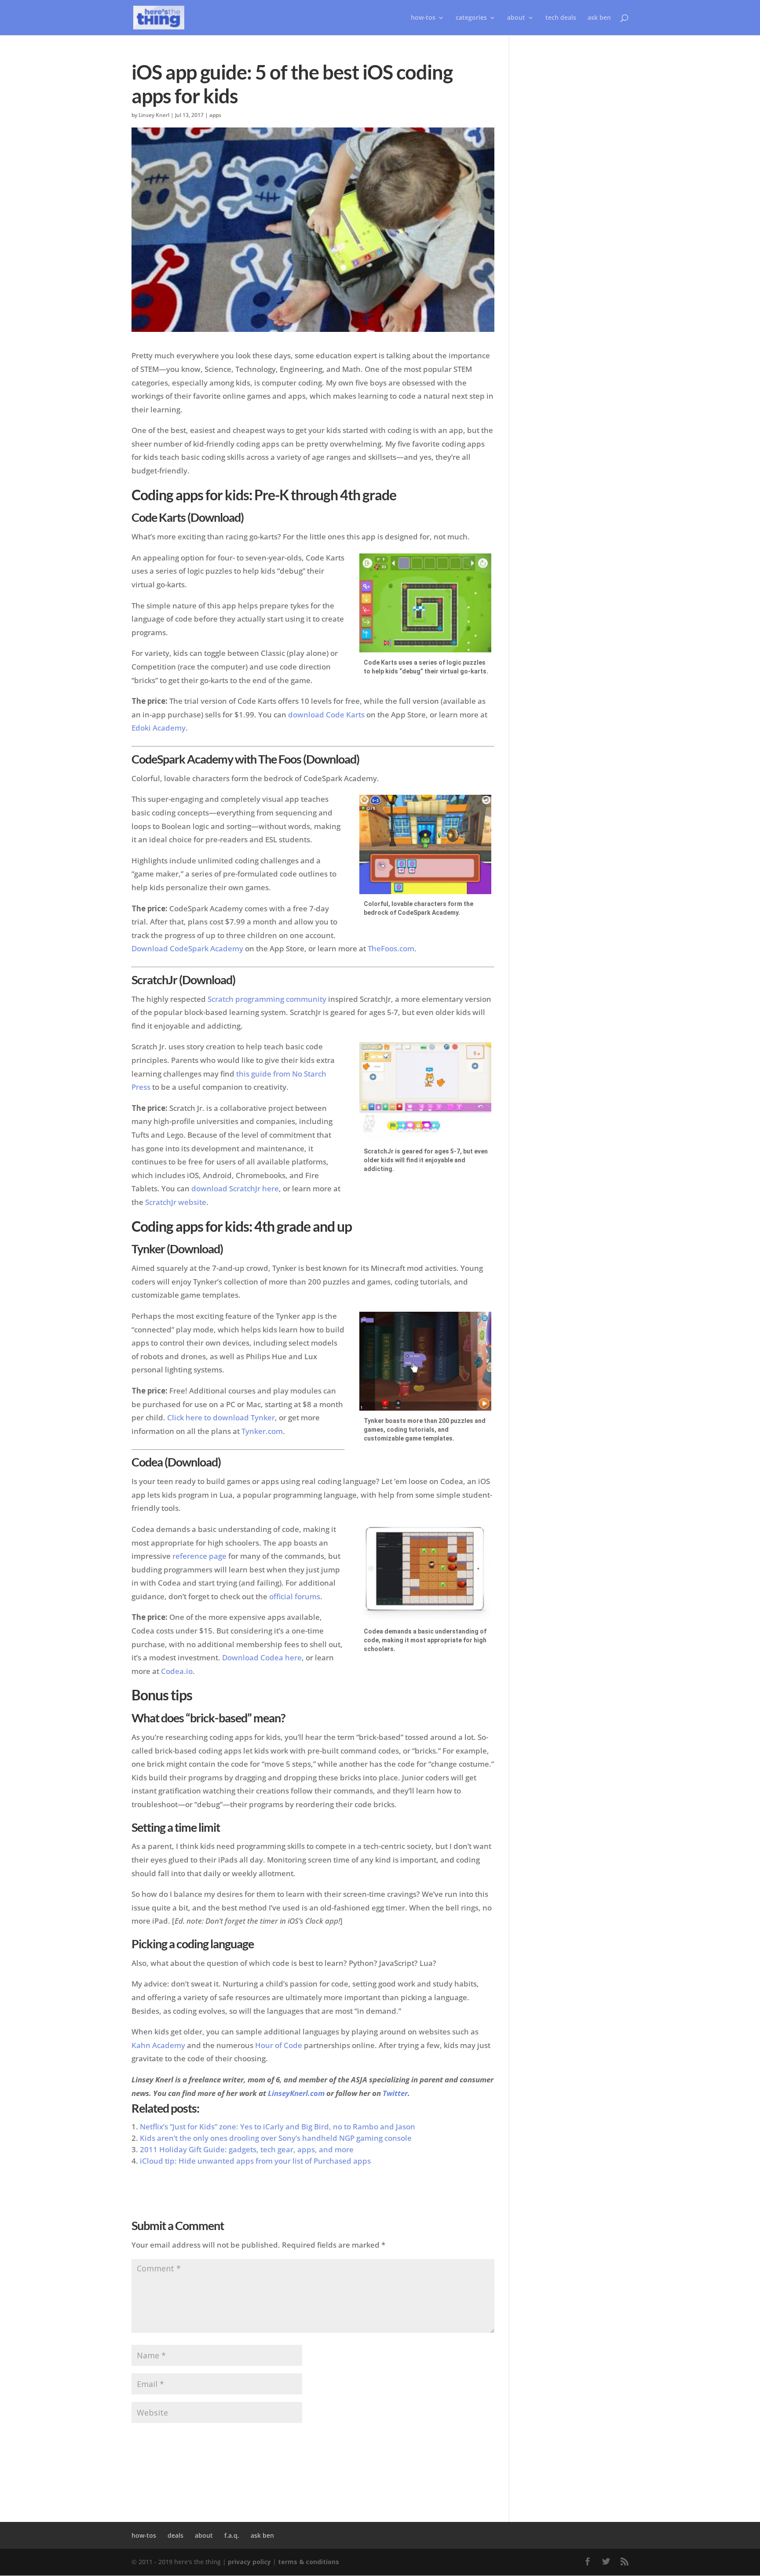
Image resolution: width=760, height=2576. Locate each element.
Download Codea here (262, 1657)
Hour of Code (279, 2045)
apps (215, 115)
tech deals (561, 18)
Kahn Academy (158, 2045)
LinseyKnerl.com (296, 2093)
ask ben (599, 18)
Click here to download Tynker (221, 1417)
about (516, 18)
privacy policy (249, 2562)
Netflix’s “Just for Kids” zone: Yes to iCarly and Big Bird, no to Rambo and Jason (278, 2127)
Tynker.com (262, 1431)
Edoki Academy (159, 728)
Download (216, 517)
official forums (295, 1596)
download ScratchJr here (235, 1188)
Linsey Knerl (154, 115)
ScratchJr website (176, 1202)
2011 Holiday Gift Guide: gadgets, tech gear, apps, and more (247, 2149)
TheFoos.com (391, 948)
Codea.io (177, 1671)
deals (175, 2535)
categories (471, 18)
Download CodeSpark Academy (187, 948)
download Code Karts (326, 715)
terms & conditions (309, 2562)
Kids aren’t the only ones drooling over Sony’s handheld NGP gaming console (276, 2138)
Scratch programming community (267, 999)
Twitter (395, 2093)
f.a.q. (232, 2535)
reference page (199, 1556)
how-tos (144, 2535)
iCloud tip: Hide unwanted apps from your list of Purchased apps (255, 2161)
